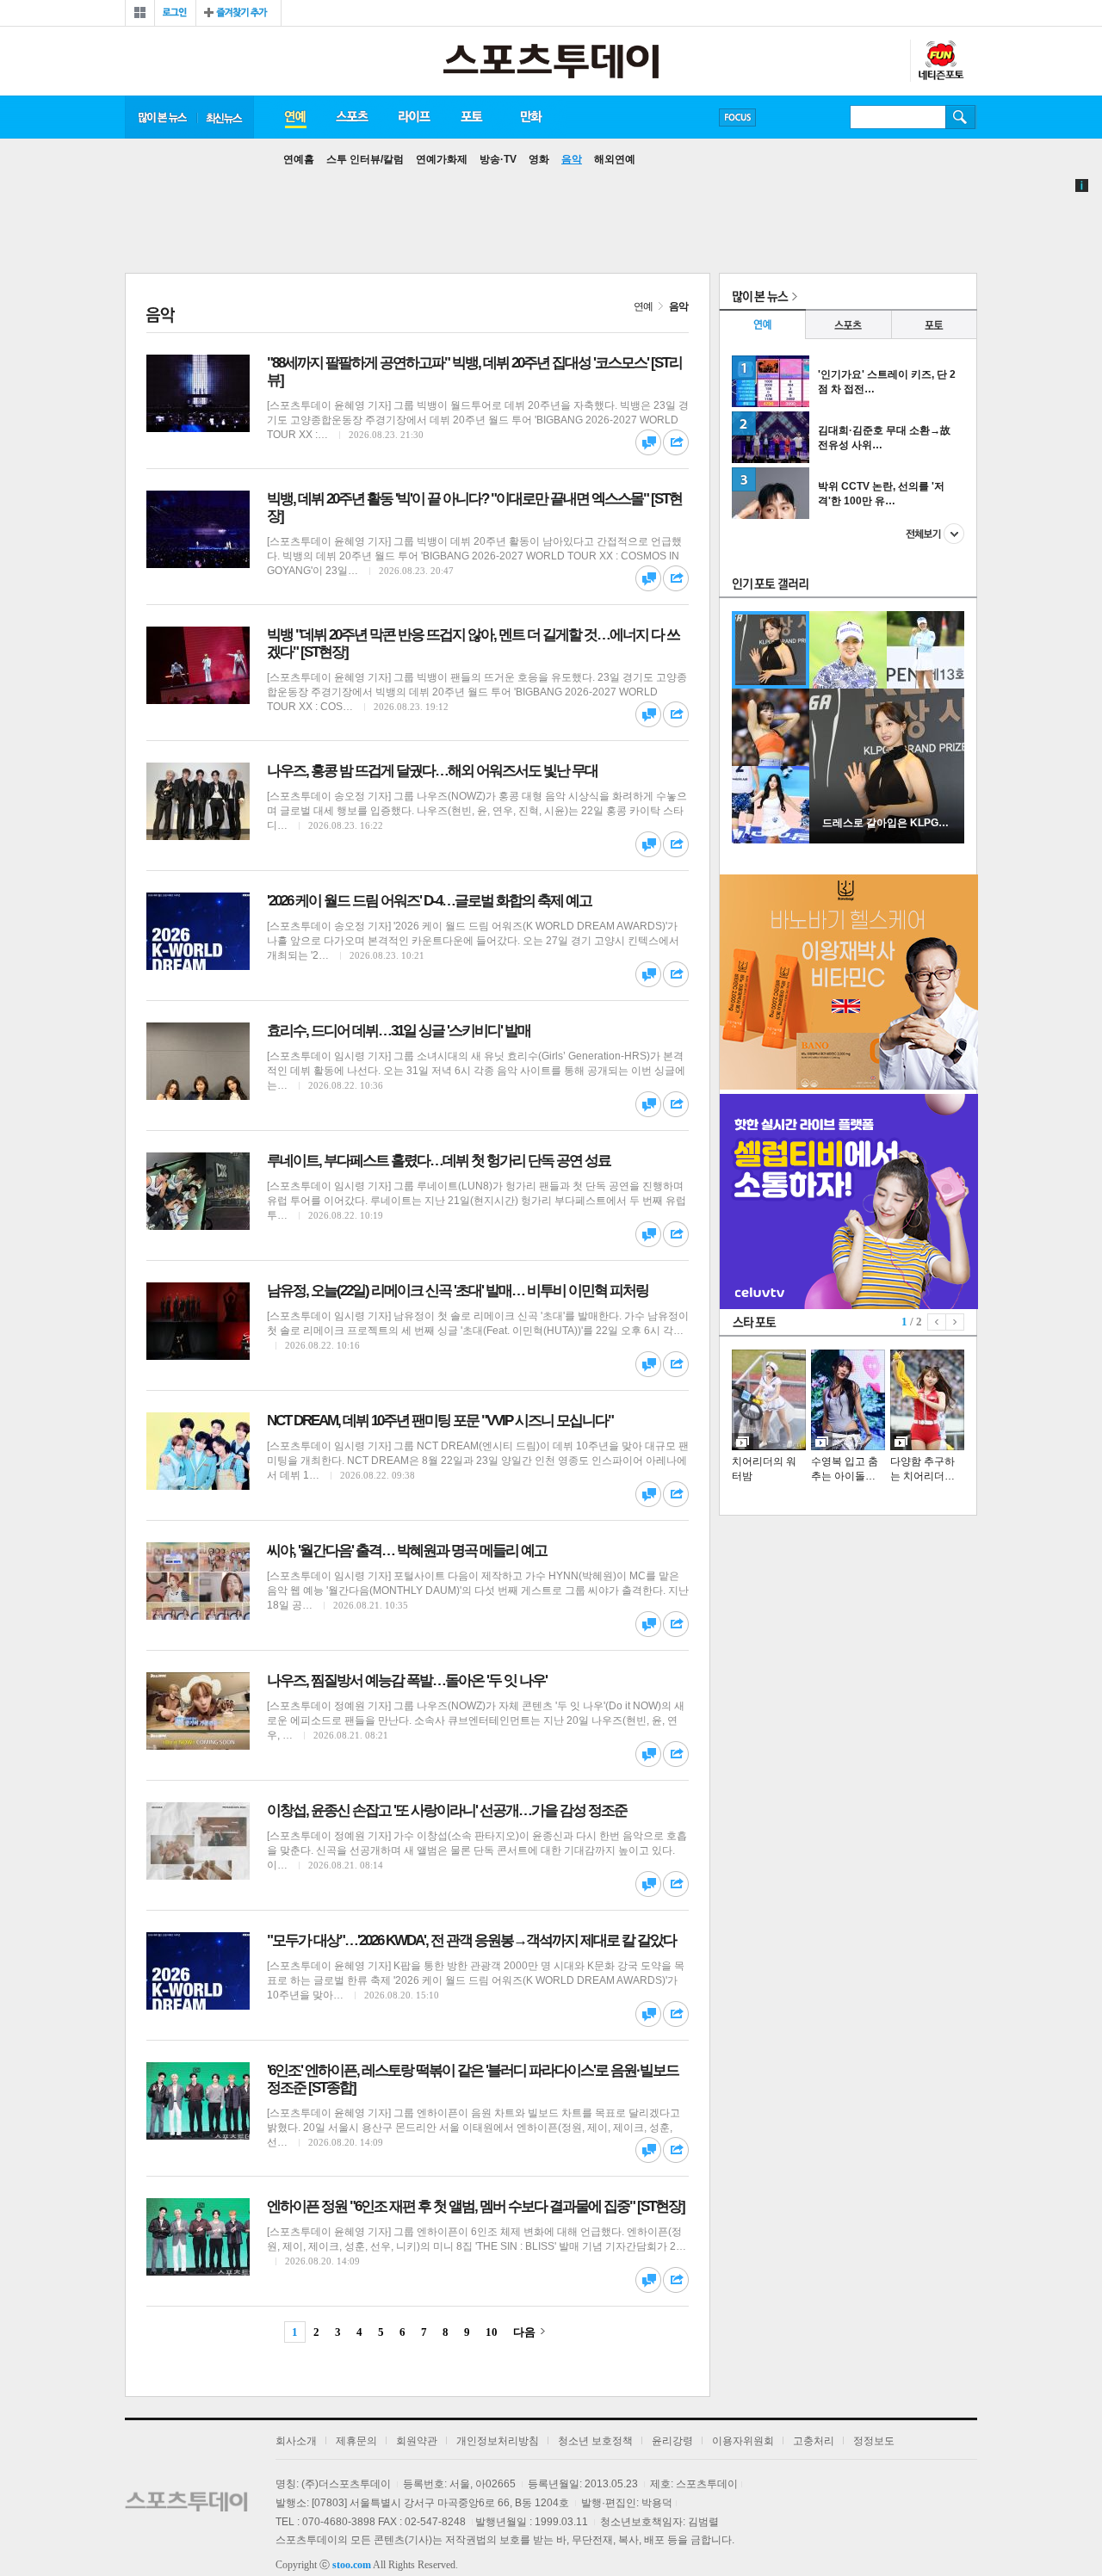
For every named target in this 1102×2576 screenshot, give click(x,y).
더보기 (935, 534)
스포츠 (352, 117)
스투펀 (940, 61)
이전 (937, 1322)
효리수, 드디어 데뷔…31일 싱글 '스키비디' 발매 (399, 1031)
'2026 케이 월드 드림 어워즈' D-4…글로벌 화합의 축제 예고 (429, 901)
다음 (524, 2332)
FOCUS (737, 117)
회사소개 (296, 2441)
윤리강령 (672, 2441)
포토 (471, 117)
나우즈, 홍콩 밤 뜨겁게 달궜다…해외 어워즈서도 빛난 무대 (432, 771)
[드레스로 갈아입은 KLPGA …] (887, 840)
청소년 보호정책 (595, 2441)
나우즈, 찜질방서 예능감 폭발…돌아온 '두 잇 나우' (407, 1680)
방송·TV (498, 159)
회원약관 (417, 2441)
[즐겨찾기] (238, 13)
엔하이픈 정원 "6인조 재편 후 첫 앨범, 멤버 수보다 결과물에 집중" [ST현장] (476, 2206)
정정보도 (874, 2441)
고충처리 (814, 2441)
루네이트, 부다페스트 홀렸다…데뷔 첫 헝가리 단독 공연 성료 (439, 1161)
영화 (539, 159)
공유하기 (676, 442)
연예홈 (299, 159)
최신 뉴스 (226, 117)
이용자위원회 (743, 2441)
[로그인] (175, 13)
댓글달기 (648, 442)
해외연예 (615, 159)
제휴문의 (356, 2441)
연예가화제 (442, 159)
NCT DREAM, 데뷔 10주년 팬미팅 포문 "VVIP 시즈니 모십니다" (440, 1421)
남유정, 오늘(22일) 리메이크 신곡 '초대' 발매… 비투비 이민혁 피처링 (458, 1291)
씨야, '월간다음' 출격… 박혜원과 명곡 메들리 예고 (407, 1551)
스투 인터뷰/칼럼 (365, 159)
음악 (572, 159)
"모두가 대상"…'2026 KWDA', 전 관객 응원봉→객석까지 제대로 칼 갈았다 (471, 1940)
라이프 (414, 117)
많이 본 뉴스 (161, 117)
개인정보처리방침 (498, 2441)
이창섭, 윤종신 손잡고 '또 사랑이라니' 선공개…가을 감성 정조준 (447, 1810)
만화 (532, 117)
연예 (294, 117)
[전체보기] (140, 13)
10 (492, 2332)
